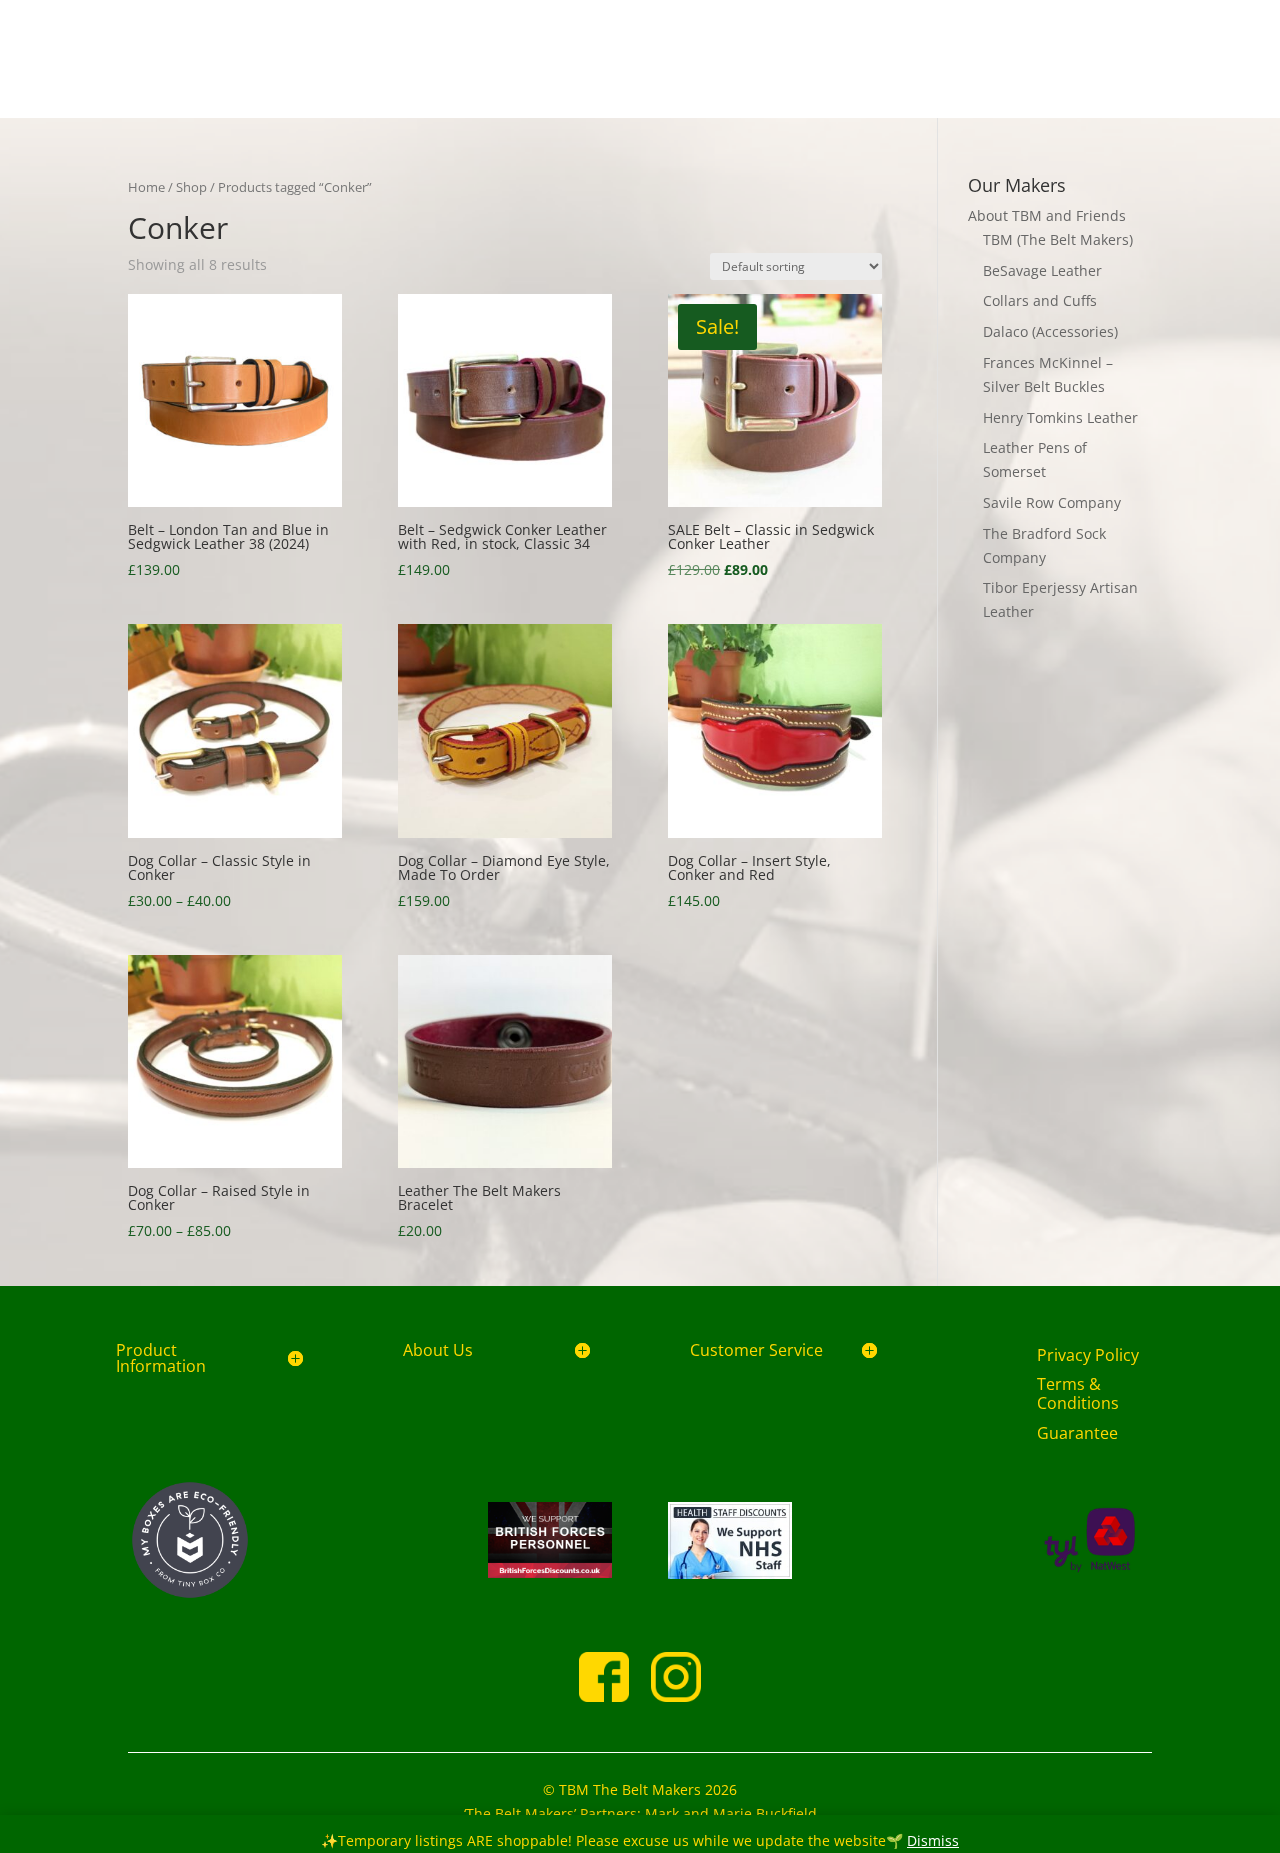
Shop (191, 187)
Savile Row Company (1052, 502)
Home (146, 187)
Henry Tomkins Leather (1060, 417)
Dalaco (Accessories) (1050, 331)
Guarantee (1077, 1433)
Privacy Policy (1088, 1355)
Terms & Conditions (1078, 1393)
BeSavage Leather (1042, 270)
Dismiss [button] (933, 1840)
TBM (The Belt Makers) (1058, 239)
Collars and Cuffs (1040, 300)
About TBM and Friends (1047, 215)
